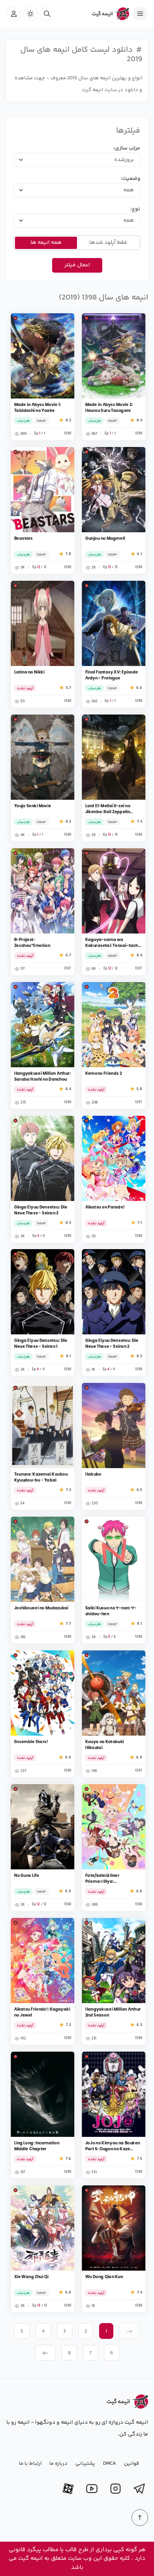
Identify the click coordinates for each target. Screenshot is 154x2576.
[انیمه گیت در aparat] (68, 2489)
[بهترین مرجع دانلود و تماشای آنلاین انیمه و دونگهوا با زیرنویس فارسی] (107, 14)
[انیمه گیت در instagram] (115, 2489)
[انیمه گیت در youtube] (92, 2489)
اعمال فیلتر (77, 265)
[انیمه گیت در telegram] (139, 2489)
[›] (45, 2353)
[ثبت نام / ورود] (14, 14)
